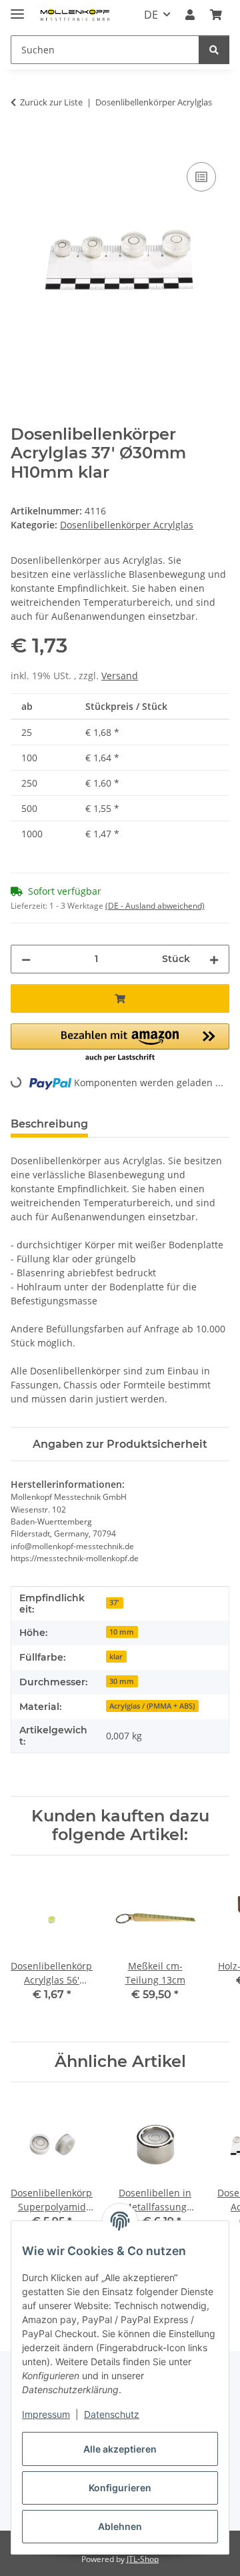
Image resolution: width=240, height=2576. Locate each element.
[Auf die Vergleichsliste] (201, 177)
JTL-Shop (143, 2559)
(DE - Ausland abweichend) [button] (155, 906)
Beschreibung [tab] (49, 1124)
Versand (120, 676)
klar (116, 1657)
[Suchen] (214, 50)
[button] (190, 15)
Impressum (46, 2414)
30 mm (122, 1681)
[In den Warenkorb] (21, 144)
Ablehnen (120, 2526)
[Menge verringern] (26, 959)
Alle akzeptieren (120, 2449)
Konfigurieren (120, 2488)
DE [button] (151, 15)
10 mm (122, 1632)
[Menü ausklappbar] (17, 8)
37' (114, 1603)
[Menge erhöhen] (214, 959)
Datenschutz (112, 2414)
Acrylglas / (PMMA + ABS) (152, 1706)
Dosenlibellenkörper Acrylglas (127, 525)
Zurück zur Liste (51, 102)
